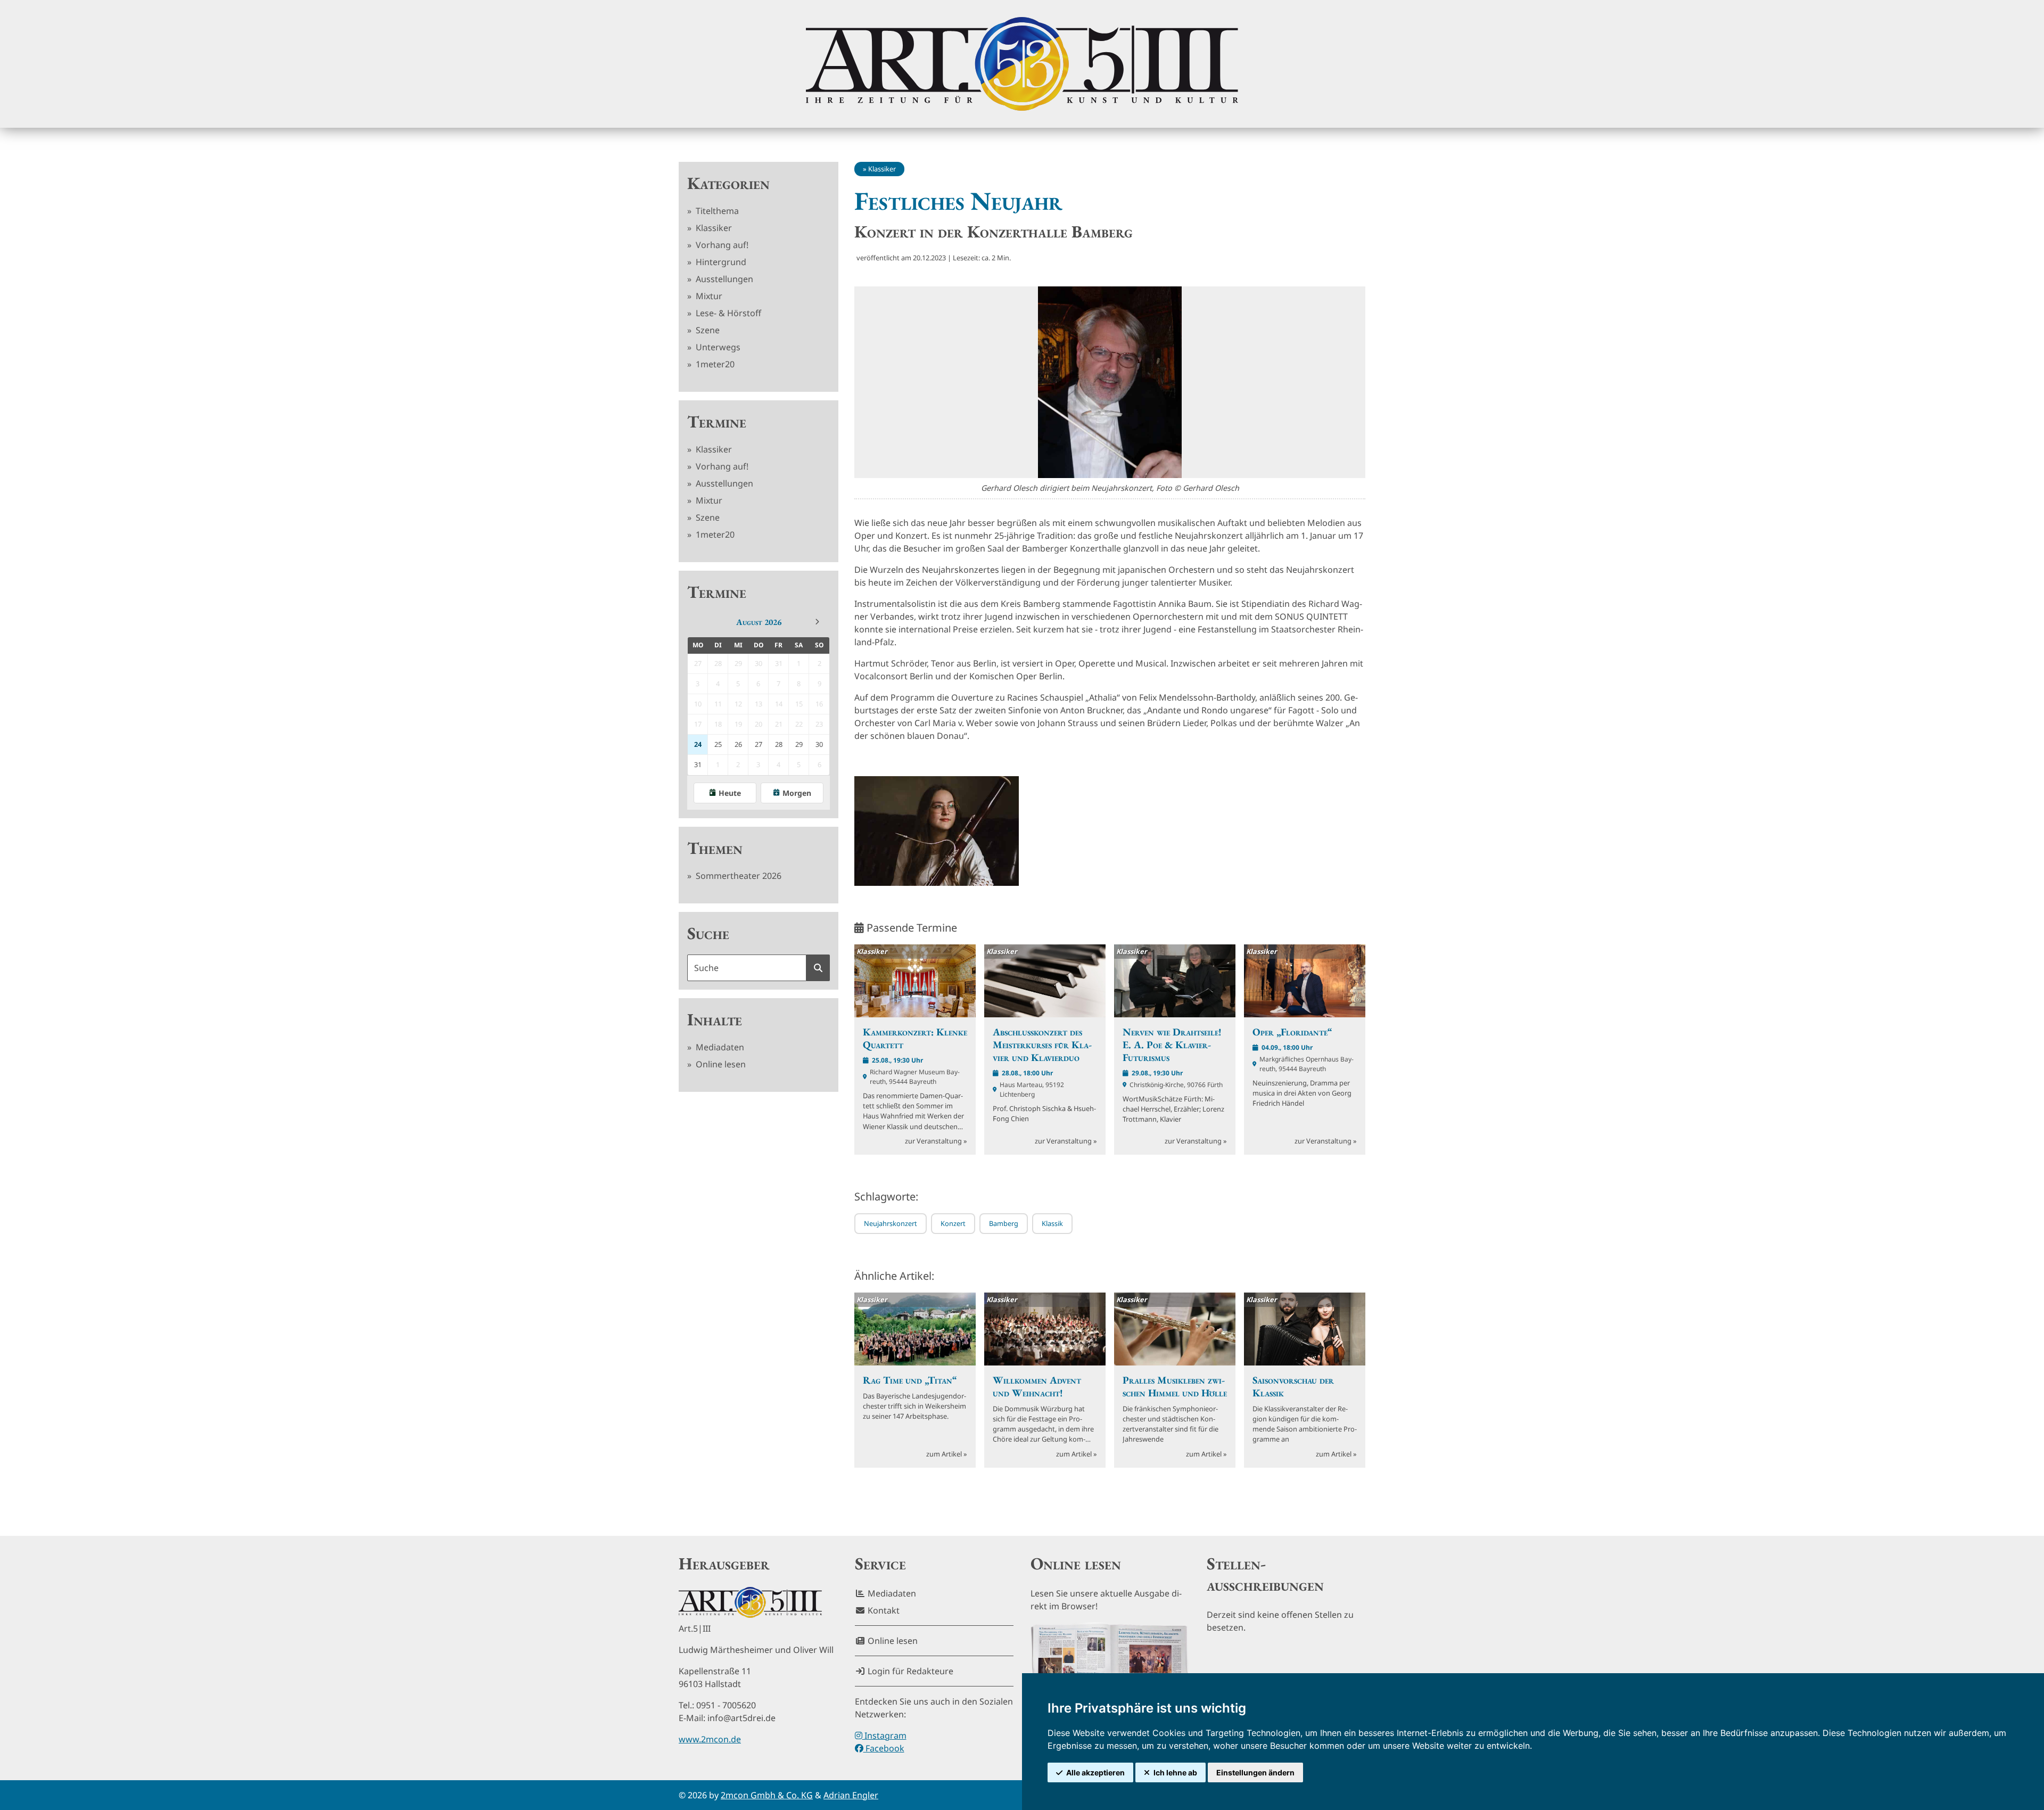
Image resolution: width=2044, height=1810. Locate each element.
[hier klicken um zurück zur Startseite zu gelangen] (1022, 64)
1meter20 (714, 364)
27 (759, 744)
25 (718, 744)
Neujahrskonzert (891, 1223)
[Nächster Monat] (817, 622)
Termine (717, 422)
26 (738, 744)
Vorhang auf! (721, 245)
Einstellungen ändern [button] (1255, 1772)
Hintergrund (720, 262)
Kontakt (883, 1610)
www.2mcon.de (710, 1739)
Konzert (953, 1223)
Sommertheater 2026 (737, 876)
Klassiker (713, 228)
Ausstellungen (723, 279)
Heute (730, 793)
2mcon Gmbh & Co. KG (767, 1795)
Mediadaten (719, 1047)
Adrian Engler (851, 1795)
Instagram (884, 1735)
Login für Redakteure (909, 1671)
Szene (707, 330)
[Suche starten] (818, 968)
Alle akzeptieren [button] (1095, 1772)
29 (799, 744)
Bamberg (1004, 1223)
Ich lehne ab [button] (1175, 1772)
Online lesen (720, 1064)
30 (819, 744)
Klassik (1052, 1223)
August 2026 (759, 622)
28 (779, 744)
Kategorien (728, 183)
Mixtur (708, 296)
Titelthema (716, 211)
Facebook (884, 1748)
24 (698, 744)
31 (698, 764)
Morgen (797, 793)
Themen (715, 848)
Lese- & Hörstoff (727, 313)
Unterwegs (717, 347)
